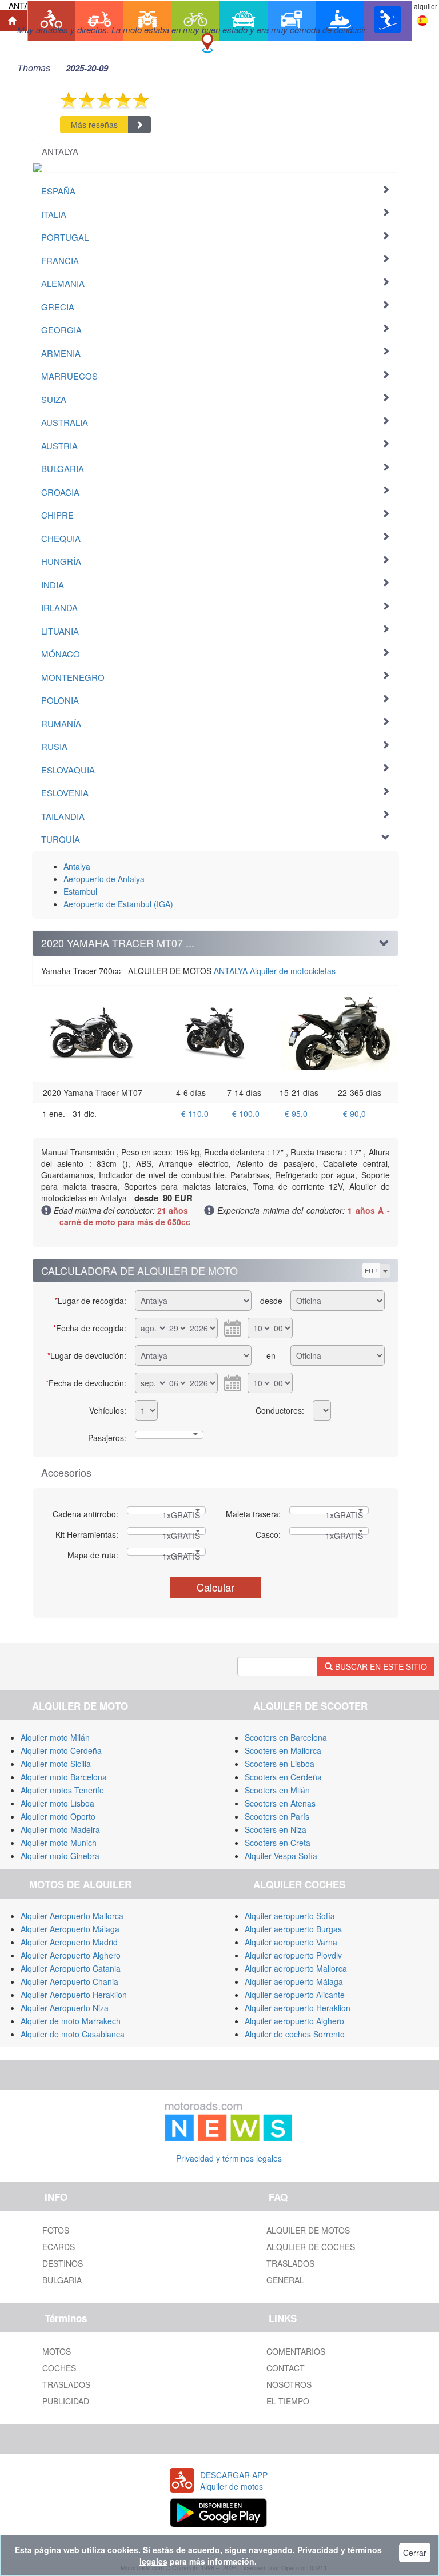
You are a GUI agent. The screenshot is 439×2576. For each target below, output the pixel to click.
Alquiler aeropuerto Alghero (294, 2021)
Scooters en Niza (276, 1829)
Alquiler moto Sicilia (56, 1764)
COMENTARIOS (296, 2351)
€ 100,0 (246, 1114)
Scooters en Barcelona (286, 1737)
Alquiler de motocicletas (275, 971)
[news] (229, 2119)
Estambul (80, 891)
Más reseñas (94, 125)
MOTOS (57, 2351)
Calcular (215, 1587)
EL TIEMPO (288, 2401)
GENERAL (285, 2280)
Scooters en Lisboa (280, 1764)
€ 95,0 (296, 1114)
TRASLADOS (290, 2263)
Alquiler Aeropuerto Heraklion (74, 1995)
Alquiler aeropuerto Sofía (290, 1916)
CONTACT (286, 2368)
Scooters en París (277, 1816)
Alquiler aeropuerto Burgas (293, 1929)
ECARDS (59, 2247)
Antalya (77, 866)
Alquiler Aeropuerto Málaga (70, 1929)
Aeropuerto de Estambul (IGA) (118, 904)
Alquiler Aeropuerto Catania (71, 1968)
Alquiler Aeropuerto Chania (69, 1981)
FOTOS (56, 2230)
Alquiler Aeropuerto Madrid (69, 1942)
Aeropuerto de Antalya (104, 879)
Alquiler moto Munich (59, 1843)
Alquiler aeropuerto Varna (291, 1942)
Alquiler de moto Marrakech (71, 2021)
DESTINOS (63, 2263)
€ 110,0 (195, 1114)
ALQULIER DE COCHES (311, 2247)
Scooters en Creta (278, 1843)
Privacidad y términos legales (229, 2158)
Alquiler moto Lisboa (57, 1803)
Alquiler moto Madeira (60, 1829)
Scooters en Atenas (280, 1803)
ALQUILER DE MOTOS (308, 2230)
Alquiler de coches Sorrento (295, 2034)
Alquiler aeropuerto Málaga (294, 1981)
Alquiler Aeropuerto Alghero (71, 1955)
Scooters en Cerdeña (283, 1777)
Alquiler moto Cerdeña (61, 1750)
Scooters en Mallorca (283, 1750)
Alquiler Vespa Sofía (281, 1856)
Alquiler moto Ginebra (60, 1856)
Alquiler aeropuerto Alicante (295, 1995)
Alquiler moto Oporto (58, 1816)
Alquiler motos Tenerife (62, 1790)
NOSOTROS (289, 2384)
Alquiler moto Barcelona (64, 1777)
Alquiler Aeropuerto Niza (65, 2008)
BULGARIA (62, 2280)
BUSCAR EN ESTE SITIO (380, 1666)
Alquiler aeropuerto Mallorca (296, 1968)
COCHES (59, 2368)
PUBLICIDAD (66, 2401)
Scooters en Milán (277, 1790)
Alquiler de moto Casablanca (73, 2034)
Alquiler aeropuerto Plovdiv (293, 1955)
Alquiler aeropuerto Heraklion (298, 2008)
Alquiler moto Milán (55, 1737)
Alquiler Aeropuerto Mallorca (72, 1916)
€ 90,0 (354, 1114)
